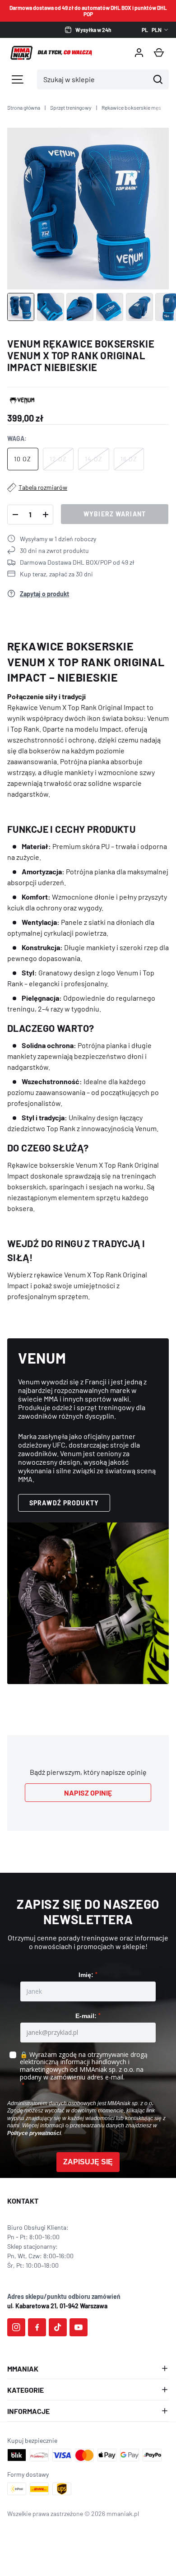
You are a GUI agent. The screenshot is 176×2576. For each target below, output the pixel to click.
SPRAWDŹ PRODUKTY (64, 1503)
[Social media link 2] (37, 2327)
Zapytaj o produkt (44, 594)
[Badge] (22, 400)
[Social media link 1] (16, 2327)
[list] (88, 209)
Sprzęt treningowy (71, 107)
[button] (159, 53)
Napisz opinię (88, 1793)
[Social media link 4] (79, 2327)
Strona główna (24, 107)
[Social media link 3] (58, 2327)
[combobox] (93, 79)
